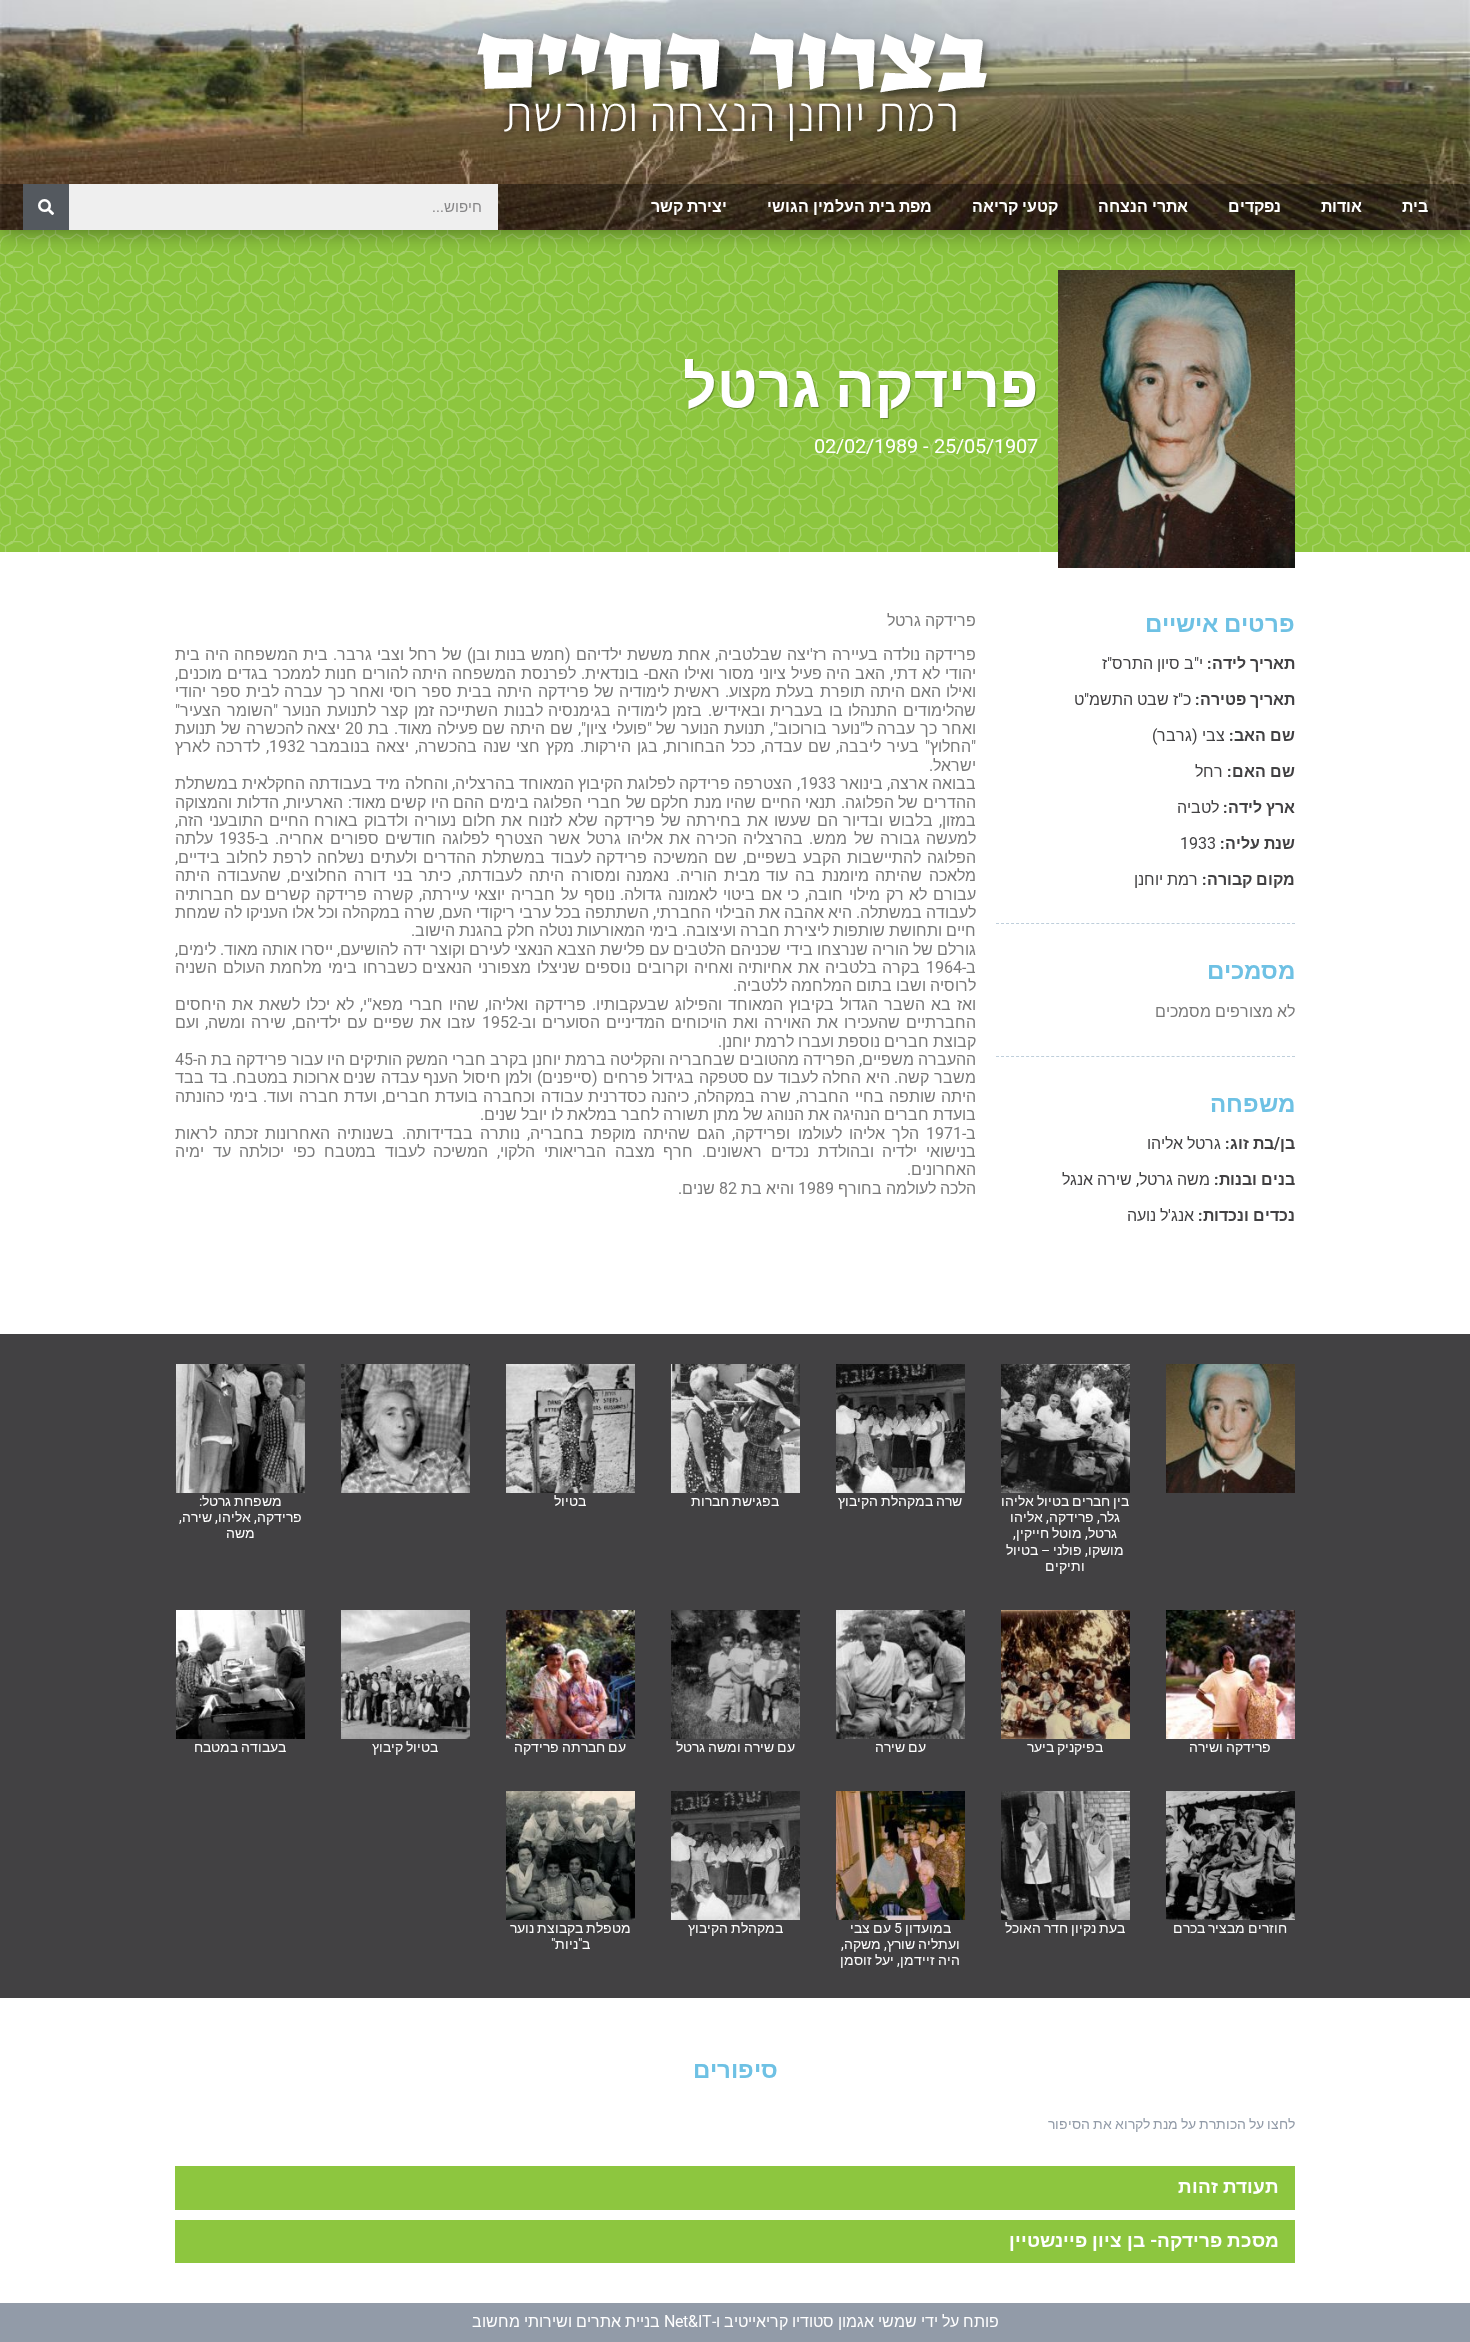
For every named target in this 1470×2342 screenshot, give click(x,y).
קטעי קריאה (1015, 206)
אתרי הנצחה (1143, 206)
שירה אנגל (1097, 1179)
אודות (1341, 206)
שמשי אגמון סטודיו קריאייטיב (820, 2321)
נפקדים (1254, 206)
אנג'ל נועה (1160, 1215)
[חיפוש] (46, 207)
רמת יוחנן (1166, 879)
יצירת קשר (689, 206)
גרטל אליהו (1184, 1143)
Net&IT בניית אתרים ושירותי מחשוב (592, 2321)
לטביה (1198, 807)
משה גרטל (1174, 1179)
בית (1415, 206)
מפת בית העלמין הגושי (849, 206)
